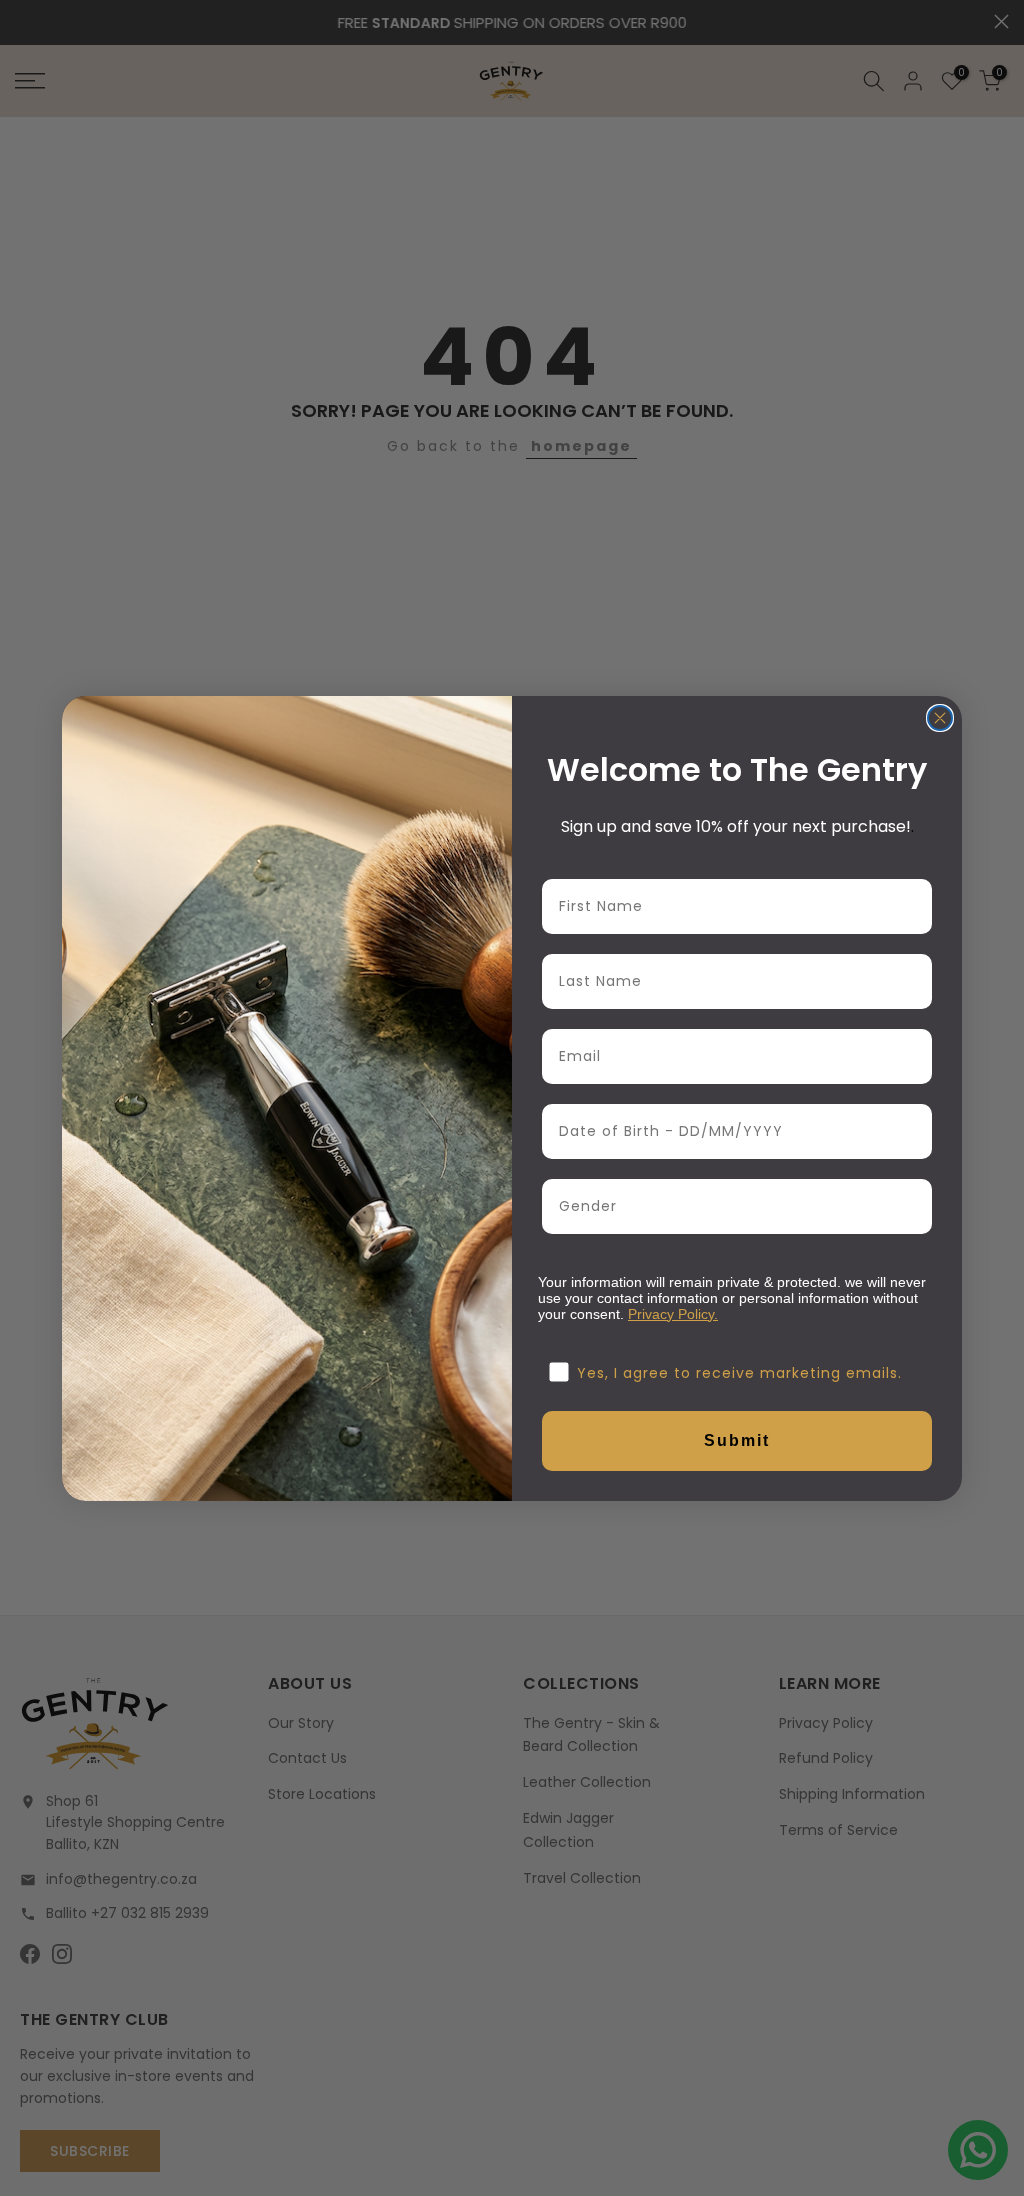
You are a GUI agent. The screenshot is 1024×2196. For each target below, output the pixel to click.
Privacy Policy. (673, 1314)
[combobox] (731, 1206)
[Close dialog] (940, 718)
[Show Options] (913, 1206)
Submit (737, 1440)
